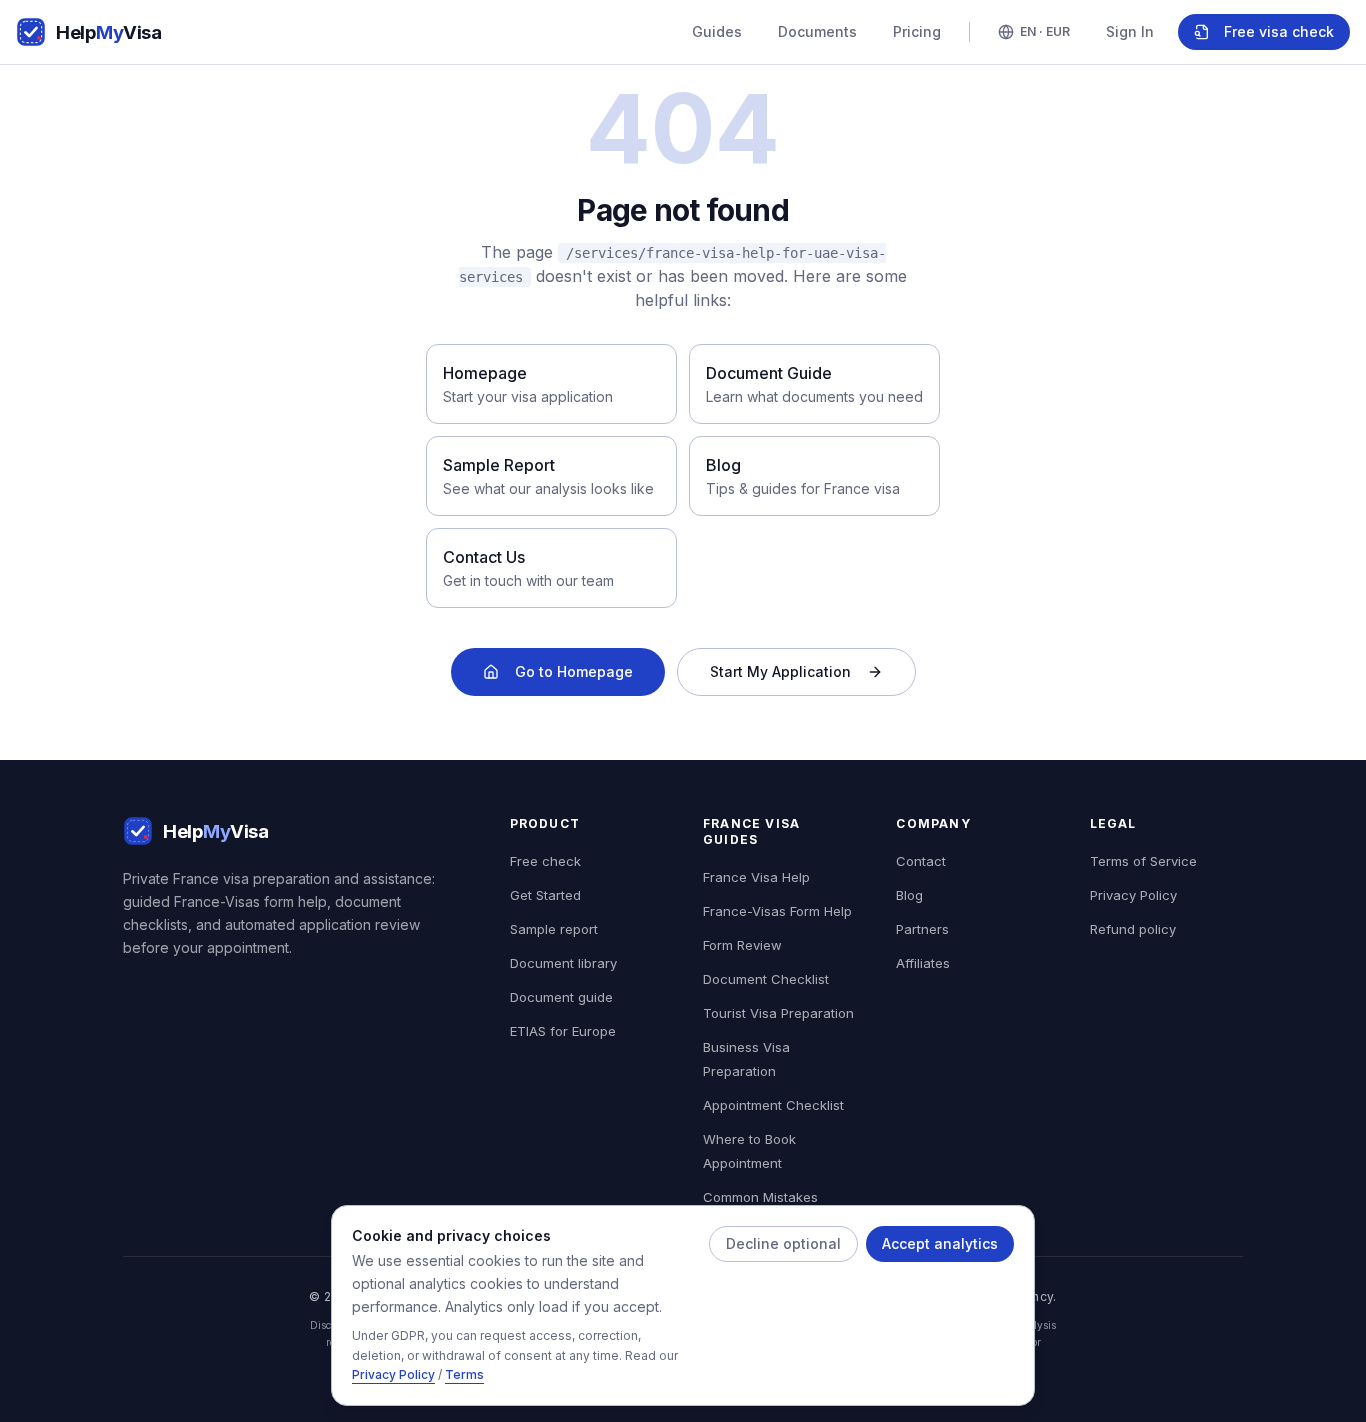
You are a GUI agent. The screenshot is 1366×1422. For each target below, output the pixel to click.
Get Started (545, 895)
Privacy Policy (393, 1375)
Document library (563, 963)
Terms (464, 1375)
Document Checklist (766, 979)
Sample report (554, 929)
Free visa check (1279, 31)
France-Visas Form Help (777, 911)
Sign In (1130, 31)
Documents (817, 31)
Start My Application (780, 671)
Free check (545, 861)
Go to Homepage (574, 671)
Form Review (742, 945)
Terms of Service (1143, 861)
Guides (717, 31)
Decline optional (783, 1243)
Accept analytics (940, 1243)
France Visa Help (756, 877)
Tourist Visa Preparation (778, 1013)
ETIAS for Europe (563, 1031)
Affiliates (923, 963)
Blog (909, 895)
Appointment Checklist (773, 1105)
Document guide (561, 997)
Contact (921, 861)
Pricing (917, 31)
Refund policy (1133, 929)
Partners (922, 929)
